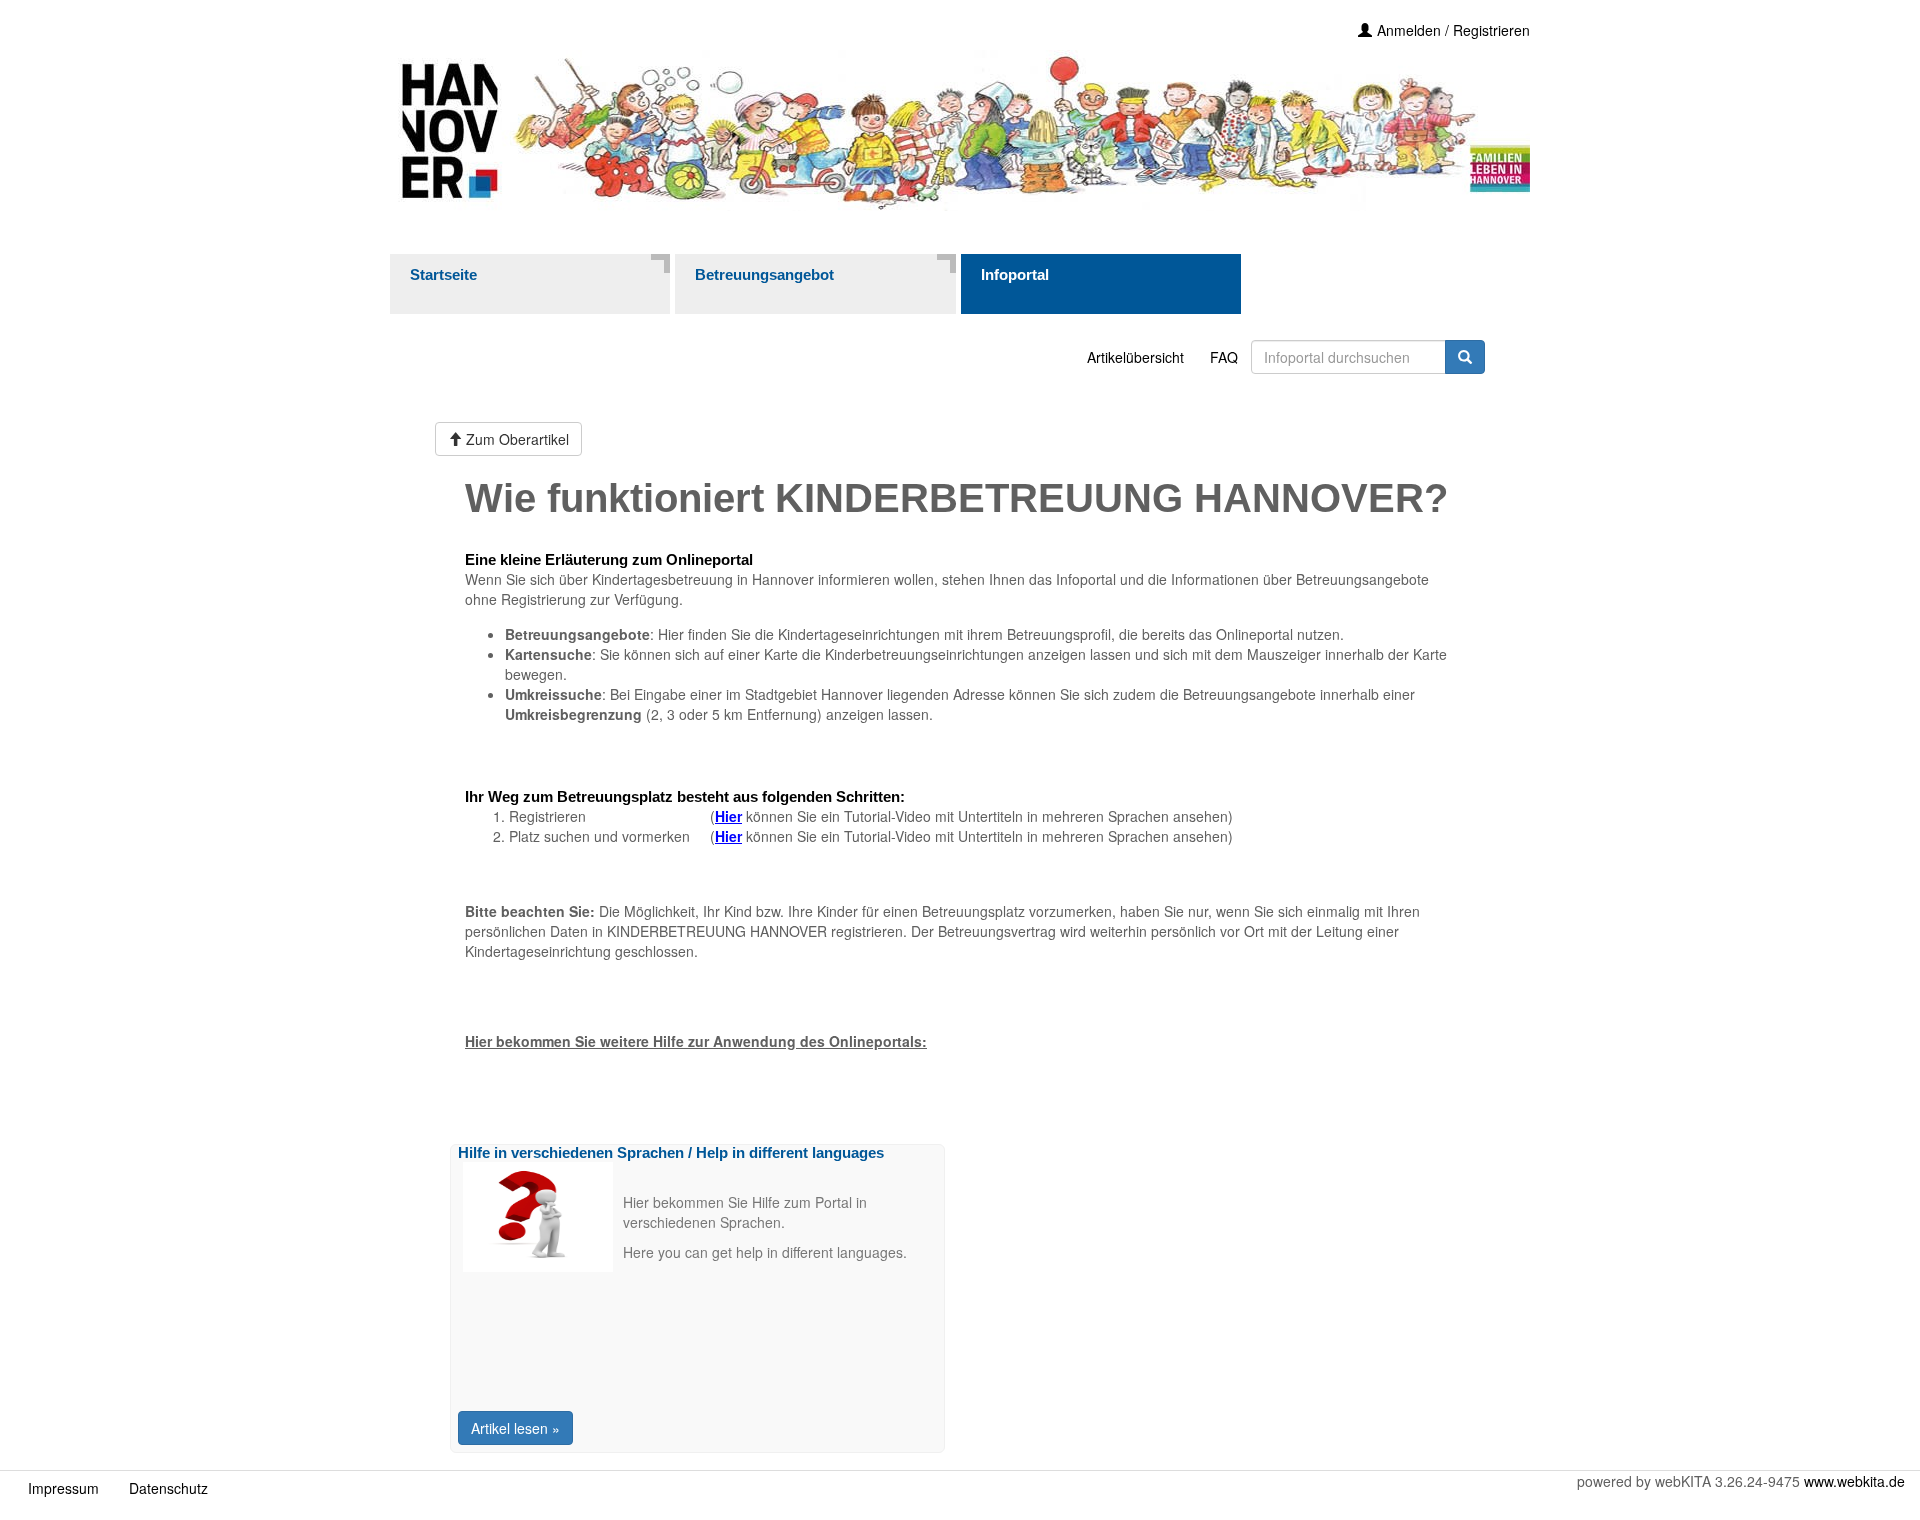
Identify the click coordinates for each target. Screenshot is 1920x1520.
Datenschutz (168, 1488)
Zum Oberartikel (515, 439)
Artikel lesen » (515, 1428)
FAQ (1224, 357)
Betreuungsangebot (764, 274)
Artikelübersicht (1135, 357)
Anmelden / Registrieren (1453, 30)
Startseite (443, 274)
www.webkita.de (1854, 1481)
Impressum (63, 1488)
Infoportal (1015, 274)
